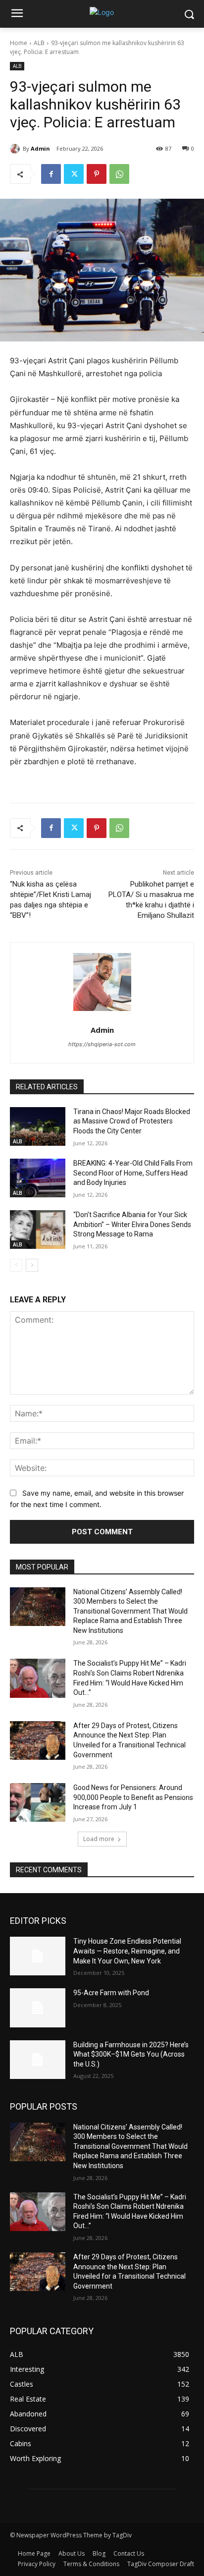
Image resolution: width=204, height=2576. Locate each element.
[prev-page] (16, 1265)
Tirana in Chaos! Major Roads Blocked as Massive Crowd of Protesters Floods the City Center (132, 1121)
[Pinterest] (97, 174)
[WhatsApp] (119, 174)
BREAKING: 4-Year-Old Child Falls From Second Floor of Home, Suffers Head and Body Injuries (133, 1173)
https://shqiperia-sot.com (102, 1044)
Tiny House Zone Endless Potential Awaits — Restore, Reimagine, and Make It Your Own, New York (127, 1951)
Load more (99, 1839)
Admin (40, 148)
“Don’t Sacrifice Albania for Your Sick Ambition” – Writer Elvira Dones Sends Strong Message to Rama (132, 1224)
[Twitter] (74, 174)
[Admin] (16, 149)
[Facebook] (51, 174)
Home (19, 43)
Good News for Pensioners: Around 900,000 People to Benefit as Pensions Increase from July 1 (133, 1797)
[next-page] (32, 1265)
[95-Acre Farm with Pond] (38, 2008)
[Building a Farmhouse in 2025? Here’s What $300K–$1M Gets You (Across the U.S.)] (38, 2060)
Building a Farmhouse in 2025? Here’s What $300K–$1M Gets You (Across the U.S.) (131, 2054)
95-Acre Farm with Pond (111, 1993)
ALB (39, 43)
